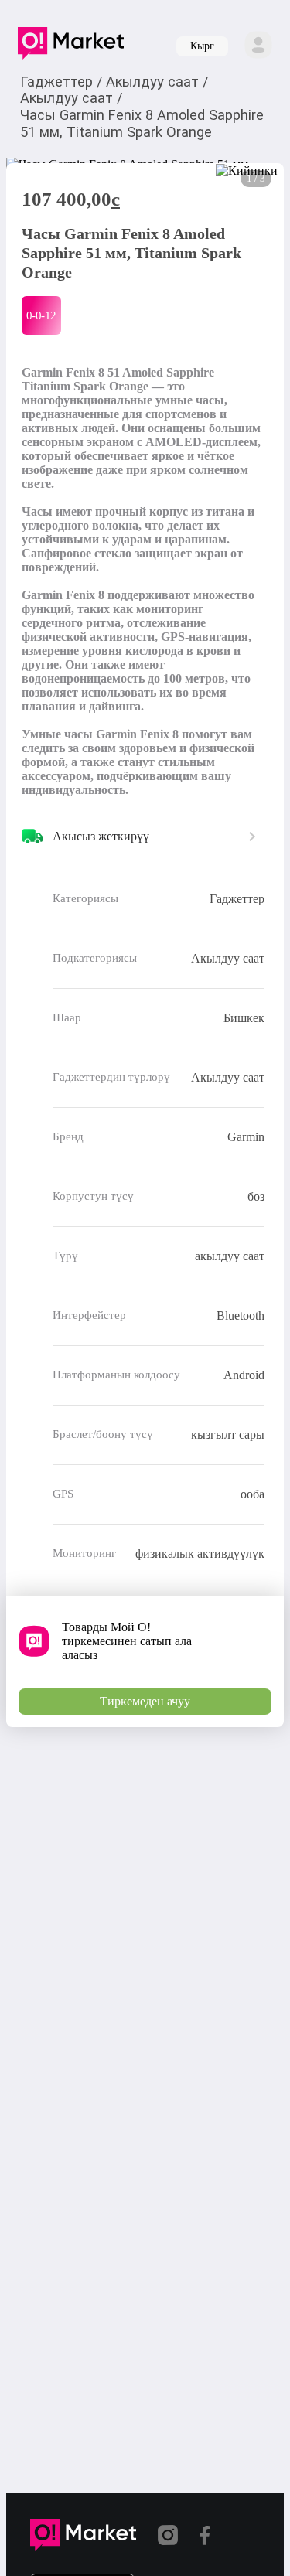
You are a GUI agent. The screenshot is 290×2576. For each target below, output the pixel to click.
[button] (71, 46)
